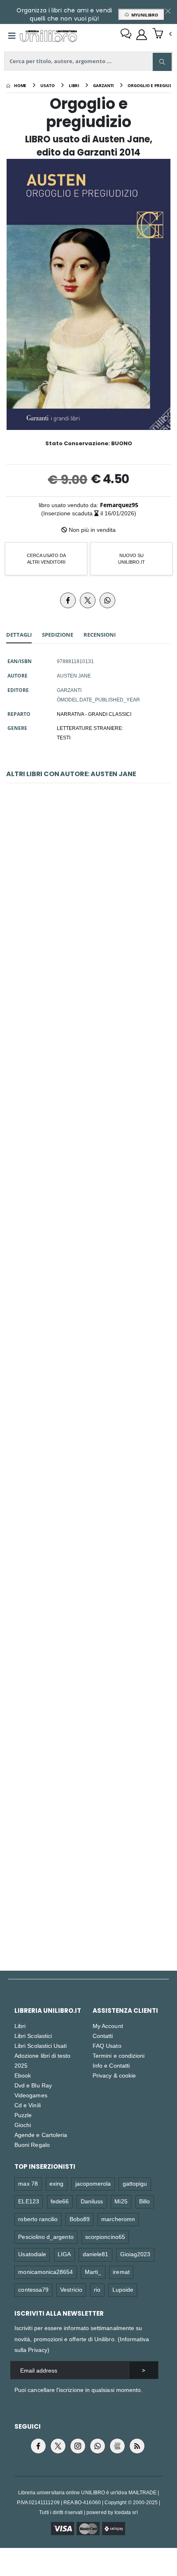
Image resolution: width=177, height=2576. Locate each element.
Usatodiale (32, 2254)
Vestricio (71, 2289)
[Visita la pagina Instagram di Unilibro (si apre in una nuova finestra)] (78, 2446)
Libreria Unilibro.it (48, 2011)
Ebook (23, 2075)
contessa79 (33, 2289)
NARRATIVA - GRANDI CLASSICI (94, 714)
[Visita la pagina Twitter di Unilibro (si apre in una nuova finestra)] (58, 2446)
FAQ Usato (107, 2046)
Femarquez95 (119, 505)
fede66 (60, 2201)
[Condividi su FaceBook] (68, 600)
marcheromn (118, 2219)
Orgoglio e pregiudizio (88, 1287)
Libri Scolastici (33, 2036)
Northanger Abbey (88, 1479)
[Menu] (12, 36)
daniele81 (96, 2254)
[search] (162, 62)
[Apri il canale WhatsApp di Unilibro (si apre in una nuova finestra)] (98, 2446)
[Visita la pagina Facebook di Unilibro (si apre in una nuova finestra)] (38, 2446)
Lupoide (123, 2289)
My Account (108, 2026)
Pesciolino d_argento (46, 2237)
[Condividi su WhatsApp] (107, 600)
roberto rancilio (38, 2219)
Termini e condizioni (119, 2055)
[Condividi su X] (88, 600)
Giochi (23, 2125)
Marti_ (93, 2272)
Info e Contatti (111, 2065)
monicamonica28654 (45, 2272)
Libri (20, 2026)
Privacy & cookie (114, 2075)
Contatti (103, 2036)
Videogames (31, 2095)
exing (56, 2183)
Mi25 (121, 2201)
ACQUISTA (92, 962)
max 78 (28, 2183)
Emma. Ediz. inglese (88, 1095)
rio (97, 2289)
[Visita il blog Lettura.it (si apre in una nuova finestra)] (117, 2446)
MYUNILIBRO (143, 15)
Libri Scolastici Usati (41, 2046)
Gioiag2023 (135, 2254)
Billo (144, 2201)
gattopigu (135, 2183)
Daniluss (92, 2201)
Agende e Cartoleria (41, 2135)
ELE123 (28, 2201)
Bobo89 (80, 2219)
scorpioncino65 (105, 2237)
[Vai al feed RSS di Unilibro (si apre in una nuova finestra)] (137, 2446)
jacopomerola (93, 2183)
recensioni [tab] (100, 635)
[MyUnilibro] (142, 35)
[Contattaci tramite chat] (126, 35)
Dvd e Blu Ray (33, 2085)
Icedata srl (126, 2512)
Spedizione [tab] (58, 635)
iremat (121, 2272)
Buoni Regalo (32, 2145)
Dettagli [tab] (19, 635)
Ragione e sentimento (89, 903)
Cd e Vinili (28, 2105)
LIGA (64, 2254)
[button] (162, 34)
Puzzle (23, 2115)
